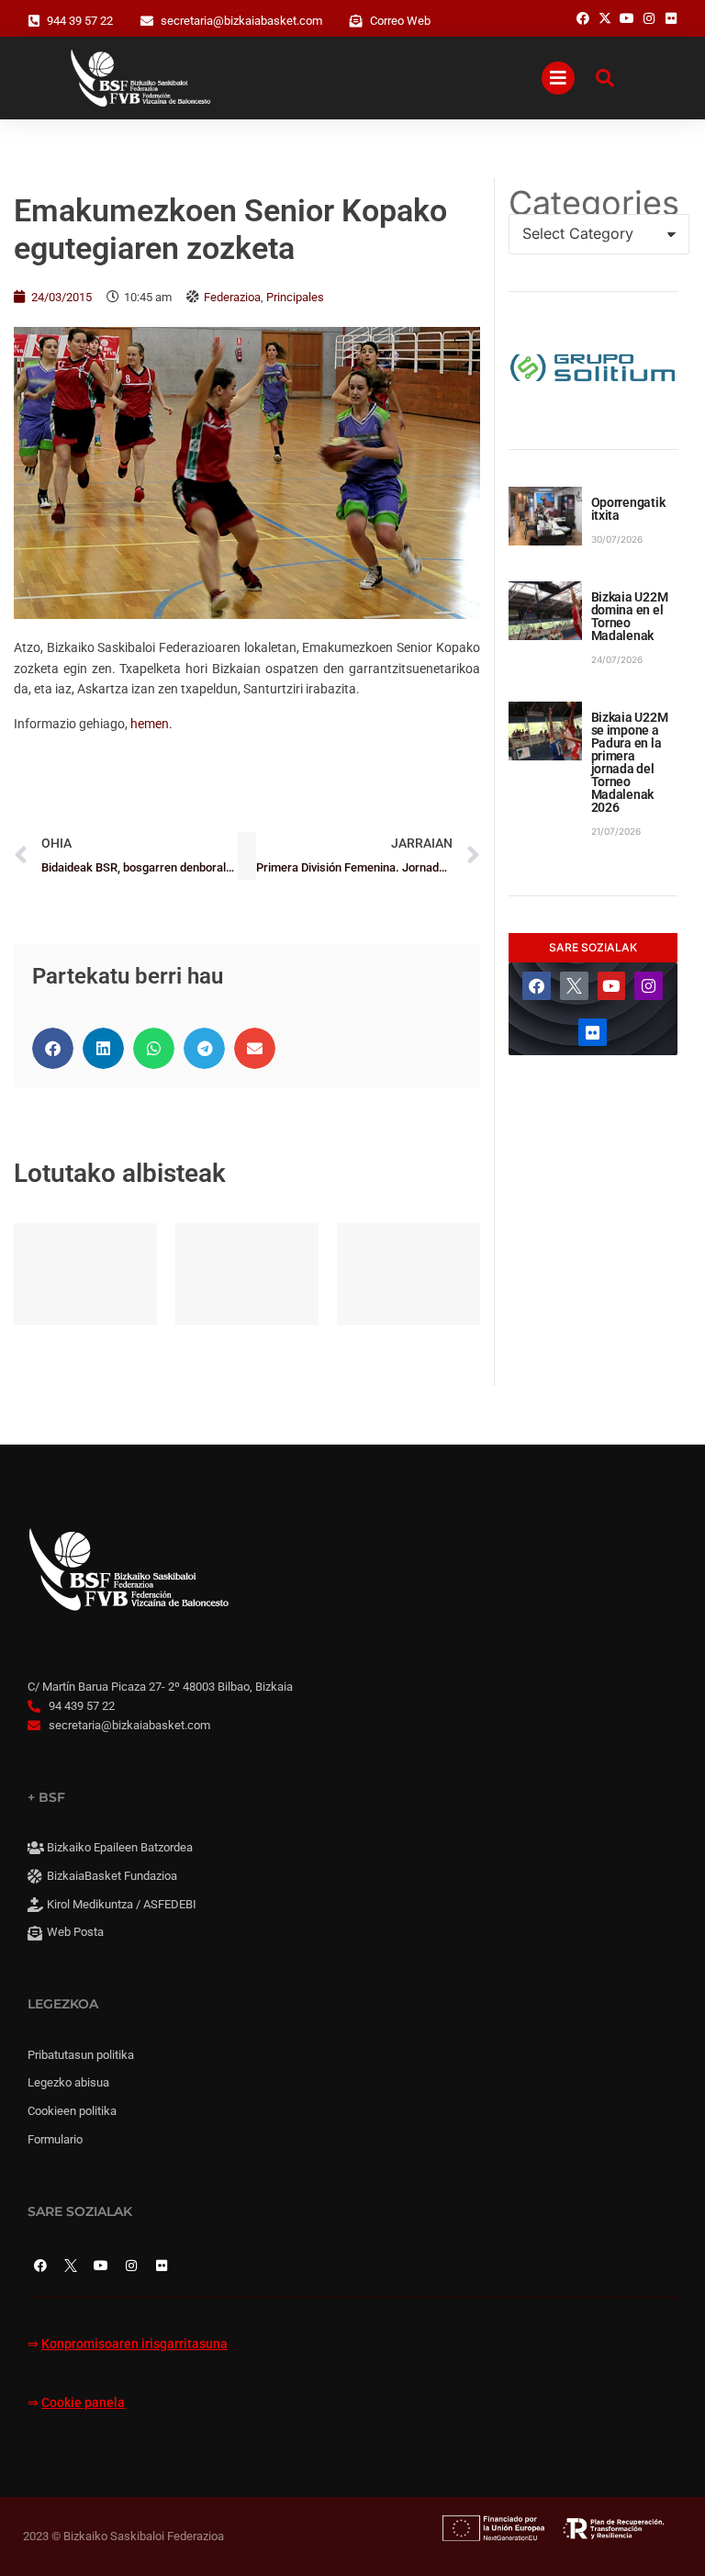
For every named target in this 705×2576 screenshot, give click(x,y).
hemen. (151, 724)
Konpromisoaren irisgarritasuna (134, 2344)
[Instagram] (649, 986)
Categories (593, 203)
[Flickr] (593, 1033)
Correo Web (400, 21)
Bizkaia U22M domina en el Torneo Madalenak (630, 616)
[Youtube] (612, 986)
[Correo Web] (356, 21)
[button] (53, 1048)
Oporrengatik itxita (628, 509)
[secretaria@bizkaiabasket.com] (147, 21)
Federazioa (232, 297)
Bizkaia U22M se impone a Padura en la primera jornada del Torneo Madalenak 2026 (630, 762)
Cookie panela (83, 2403)
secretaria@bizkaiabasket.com (241, 21)
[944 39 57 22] (34, 21)
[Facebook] (537, 986)
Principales (295, 297)
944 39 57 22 (80, 21)
